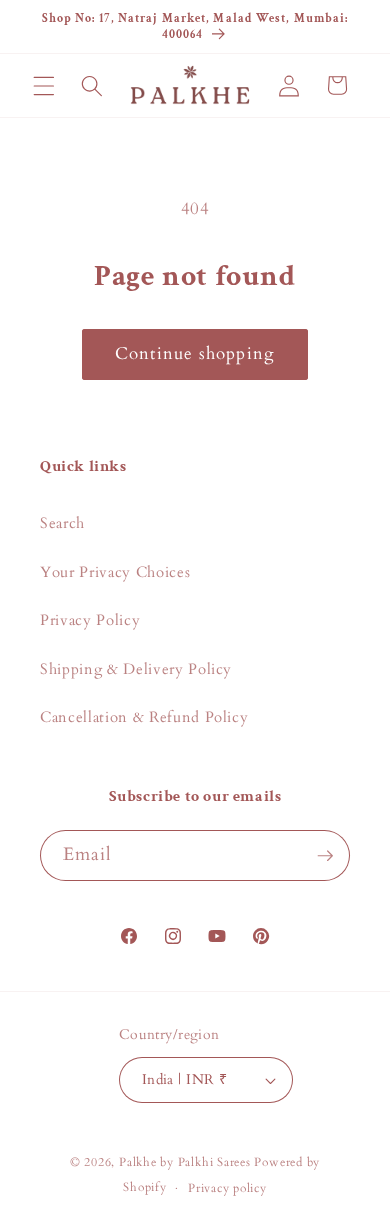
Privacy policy (227, 1188)
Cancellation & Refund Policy (144, 717)
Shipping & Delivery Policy (136, 669)
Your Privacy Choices (115, 572)
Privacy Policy (90, 620)
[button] (44, 85)
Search (62, 523)
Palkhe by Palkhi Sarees (185, 1162)
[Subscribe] (325, 856)
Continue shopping (195, 354)
